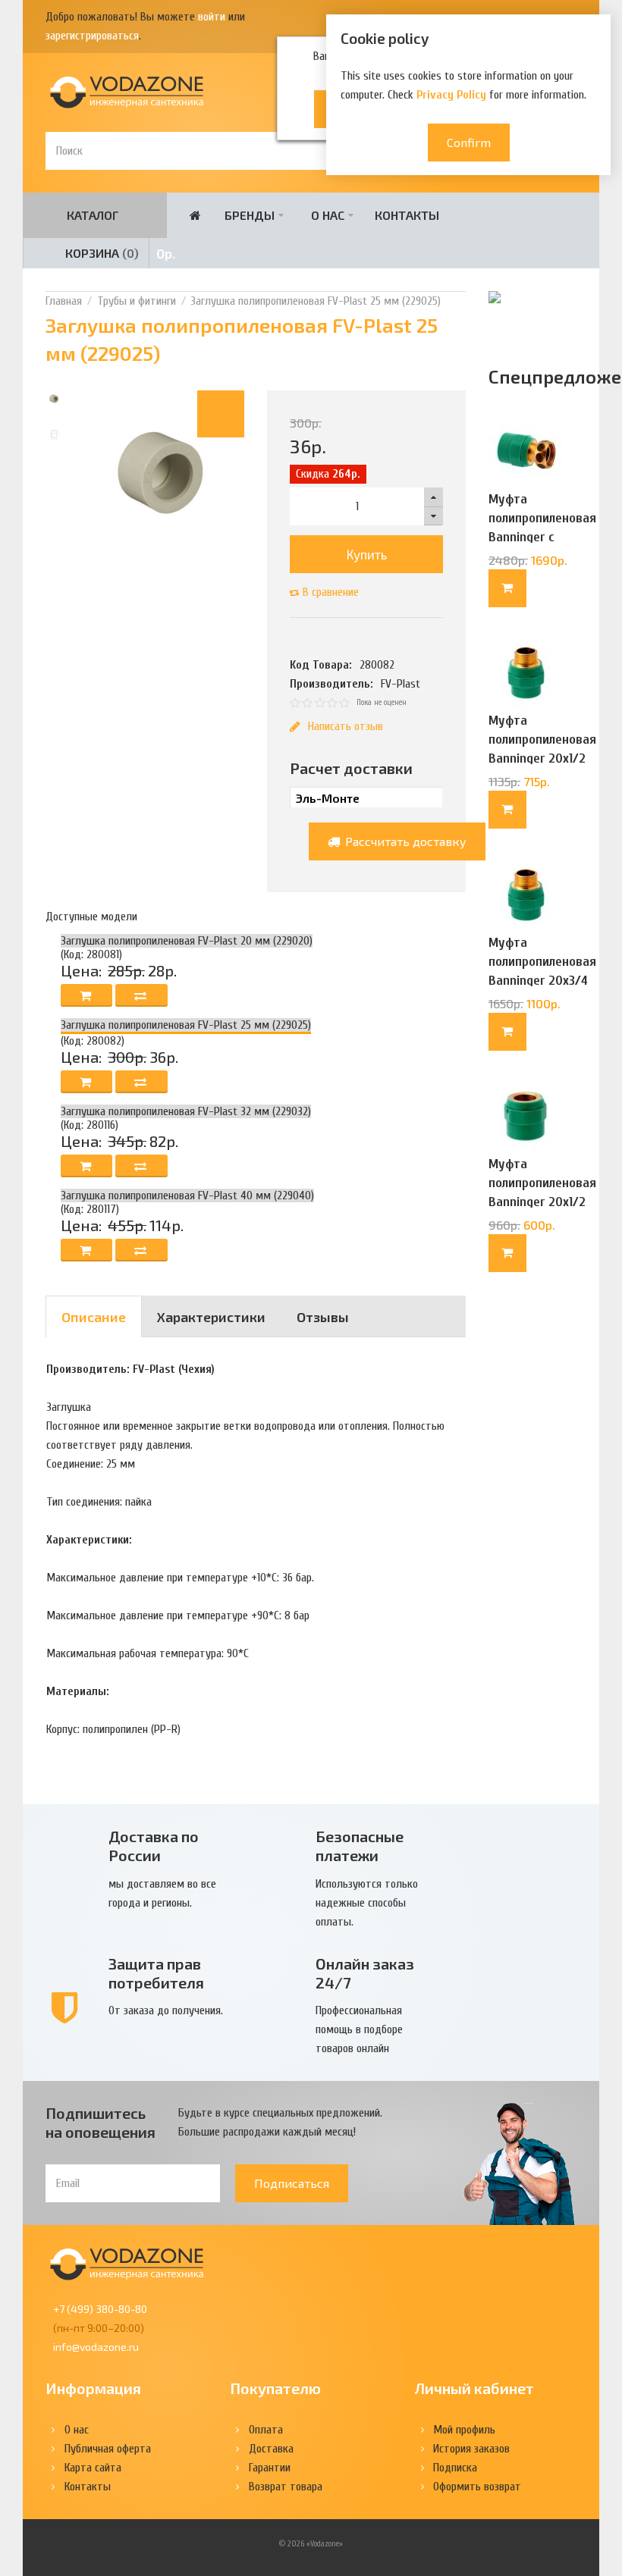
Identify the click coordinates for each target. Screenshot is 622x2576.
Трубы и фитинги (137, 301)
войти (212, 17)
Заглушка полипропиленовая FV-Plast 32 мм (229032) (186, 1111)
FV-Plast (401, 684)
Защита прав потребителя (156, 1973)
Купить (367, 554)
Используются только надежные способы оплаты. (367, 1903)
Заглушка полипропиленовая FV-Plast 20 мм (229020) (187, 941)
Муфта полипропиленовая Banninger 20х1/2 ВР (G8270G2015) (542, 1192)
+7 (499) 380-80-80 (100, 2309)
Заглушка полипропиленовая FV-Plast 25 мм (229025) (316, 301)
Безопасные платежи (360, 1846)
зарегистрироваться (92, 36)
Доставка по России (154, 1846)
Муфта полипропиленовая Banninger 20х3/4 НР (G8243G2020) (542, 971)
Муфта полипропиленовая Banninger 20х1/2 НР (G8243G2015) (542, 749)
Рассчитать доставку (404, 841)
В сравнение (331, 592)
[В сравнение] (141, 995)
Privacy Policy (451, 95)
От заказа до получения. (166, 2010)
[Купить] (507, 588)
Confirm (469, 142)
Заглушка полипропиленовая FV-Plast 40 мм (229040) (187, 1196)
